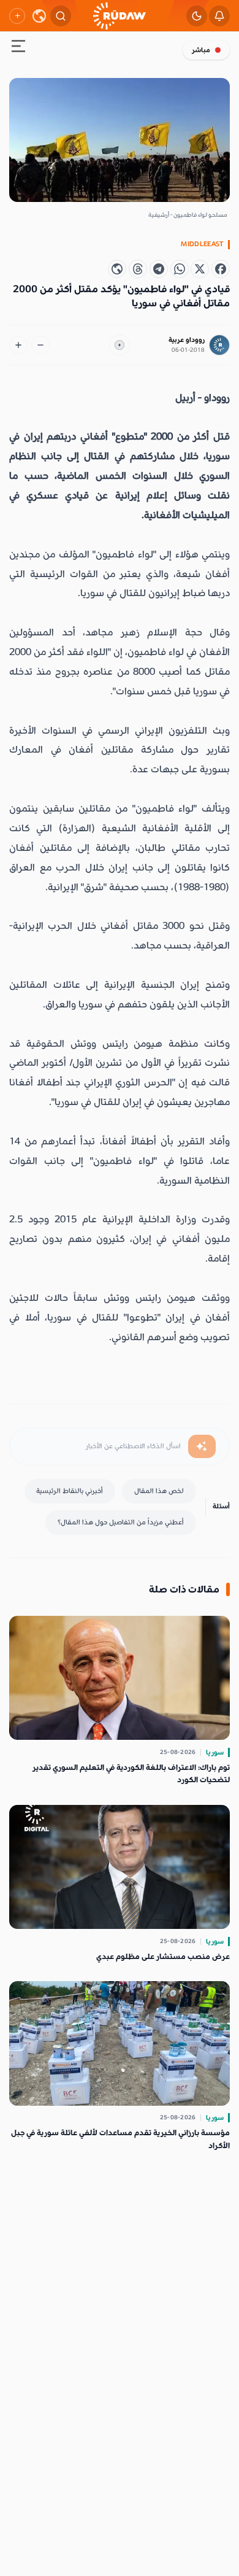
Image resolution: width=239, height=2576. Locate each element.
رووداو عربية (187, 340)
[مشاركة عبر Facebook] (221, 269)
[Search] (61, 16)
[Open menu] (18, 48)
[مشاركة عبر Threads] (138, 269)
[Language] (39, 16)
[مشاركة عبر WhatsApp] (180, 269)
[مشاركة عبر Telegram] (159, 269)
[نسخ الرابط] (117, 269)
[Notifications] (219, 16)
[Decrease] (40, 345)
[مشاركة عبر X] (200, 269)
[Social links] (17, 16)
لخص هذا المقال (159, 1491)
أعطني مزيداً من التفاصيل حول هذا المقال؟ (121, 1522)
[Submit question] (202, 1446)
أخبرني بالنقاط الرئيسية (70, 1491)
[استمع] (120, 345)
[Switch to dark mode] (197, 16)
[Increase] (18, 345)
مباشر (201, 50)
